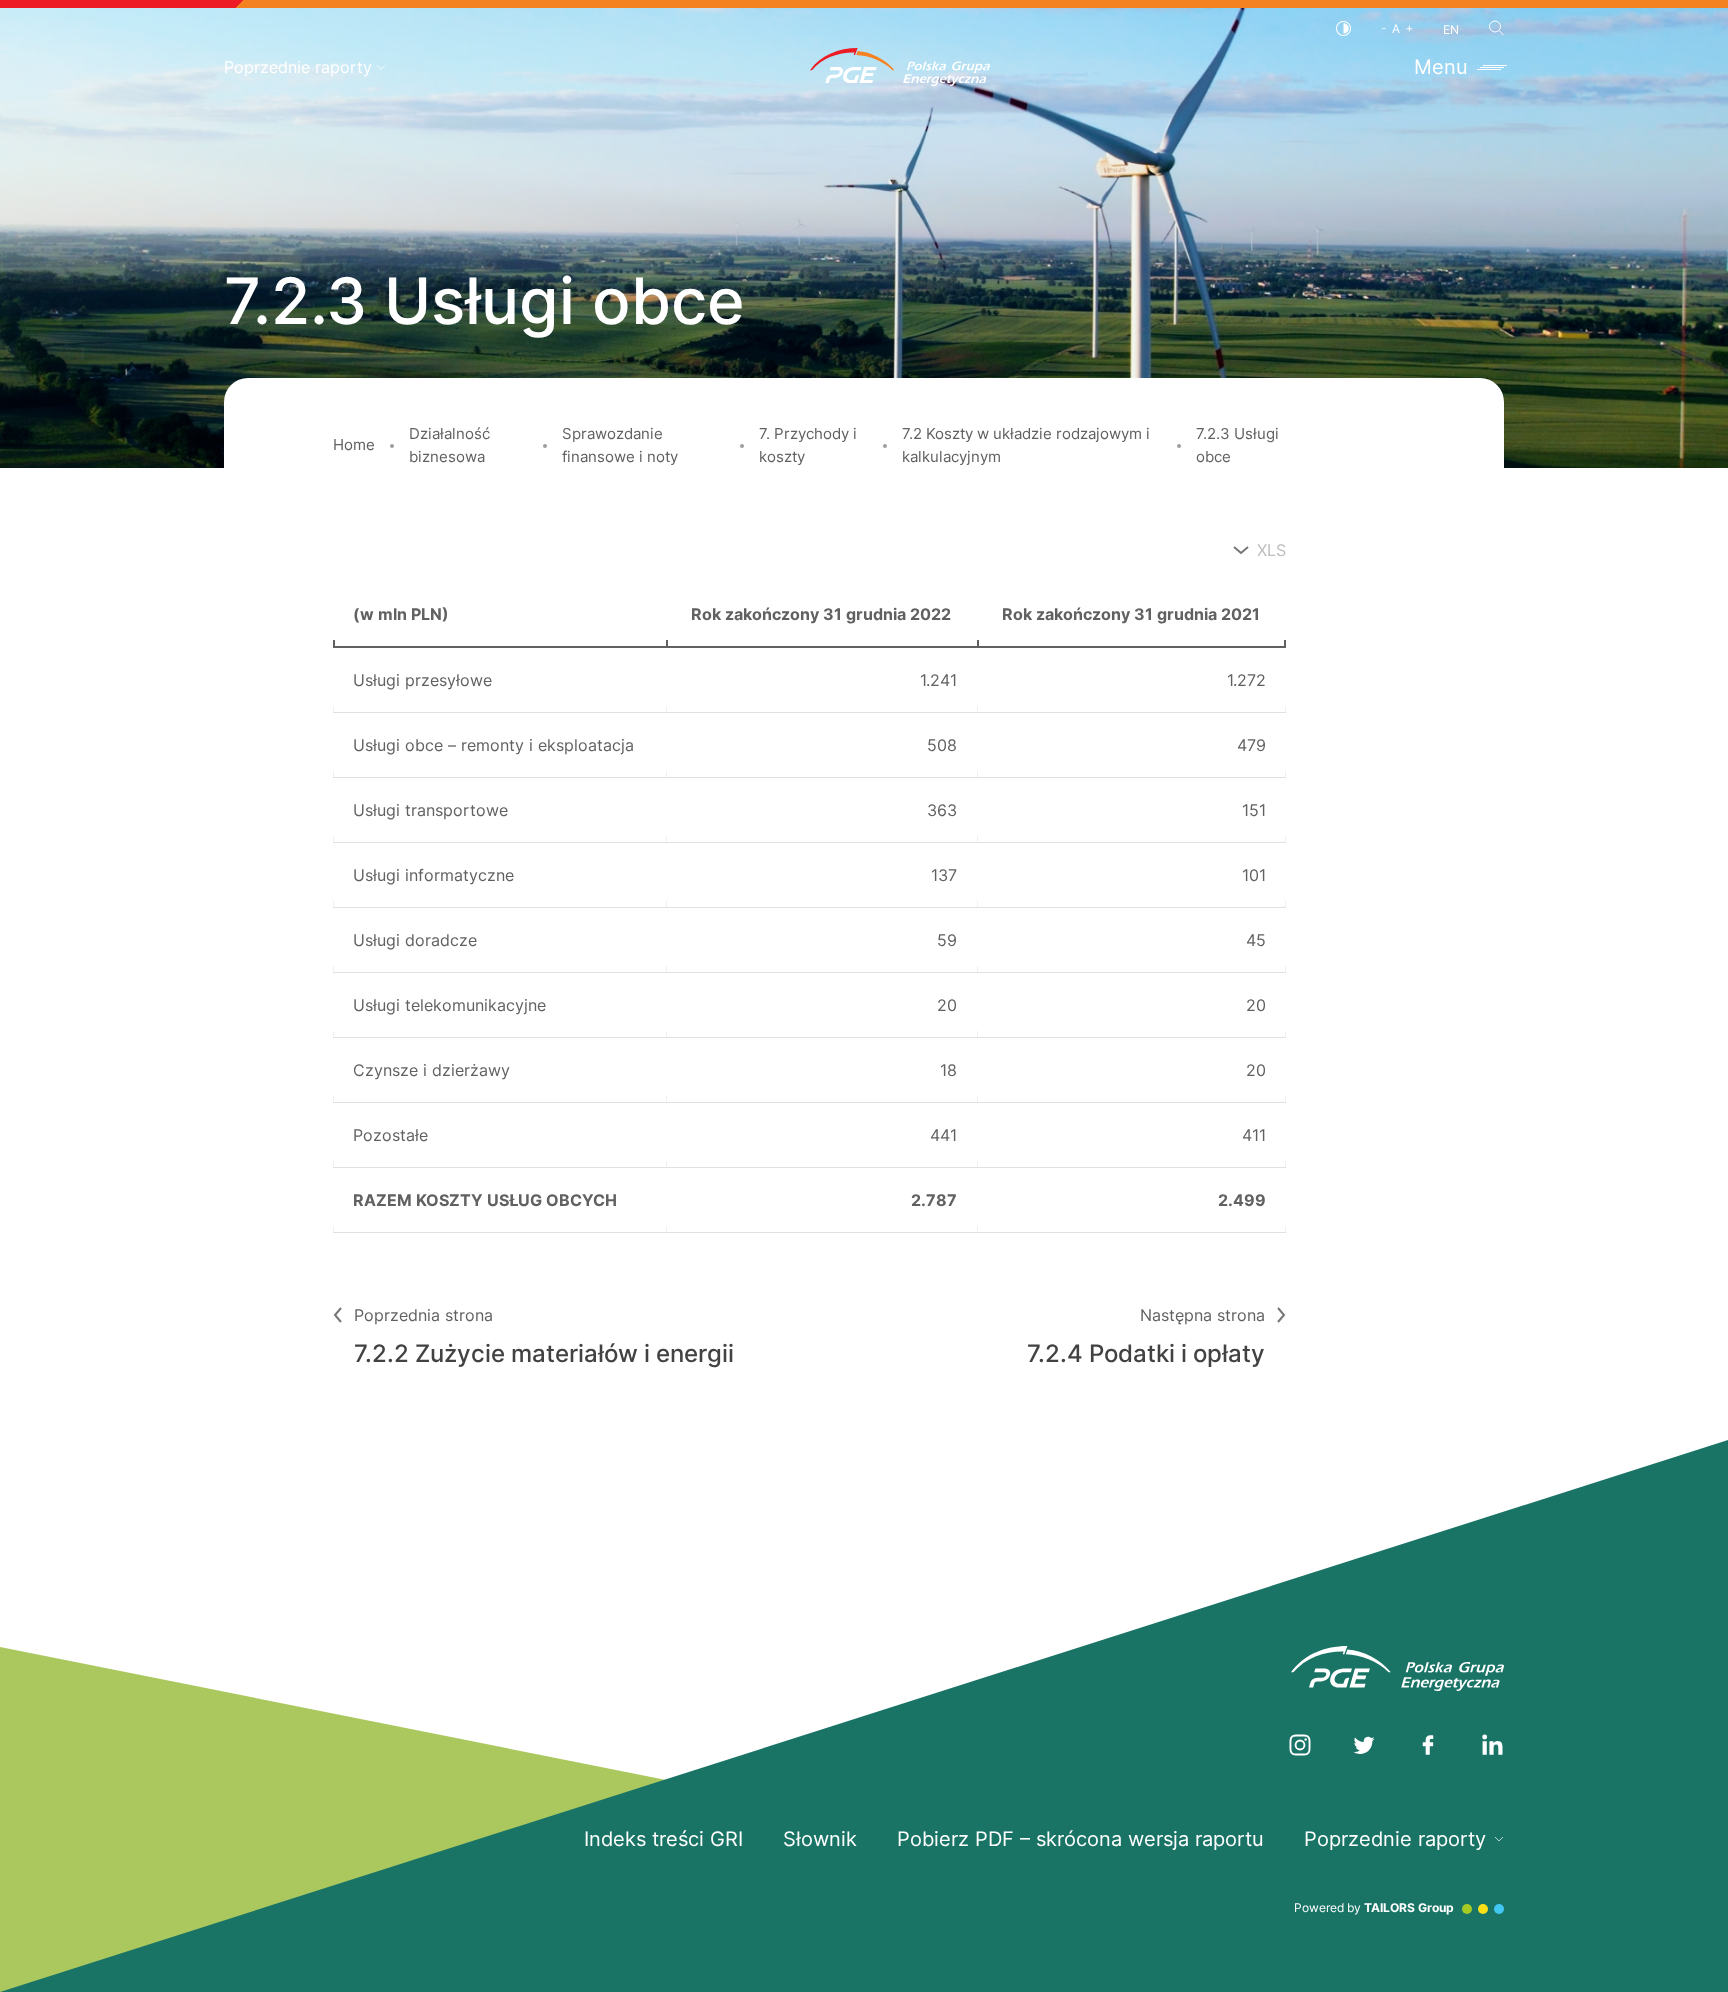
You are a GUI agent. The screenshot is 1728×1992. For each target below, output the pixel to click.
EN (1451, 29)
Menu (1441, 67)
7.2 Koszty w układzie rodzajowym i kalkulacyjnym (1026, 445)
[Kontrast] (1343, 28)
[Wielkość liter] (1397, 28)
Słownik (820, 1839)
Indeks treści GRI (663, 1839)
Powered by (1374, 1907)
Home (354, 444)
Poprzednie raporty (298, 67)
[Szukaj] (1496, 28)
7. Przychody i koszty (808, 445)
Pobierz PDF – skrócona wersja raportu (1080, 1839)
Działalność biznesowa (449, 445)
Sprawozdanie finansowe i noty (620, 445)
